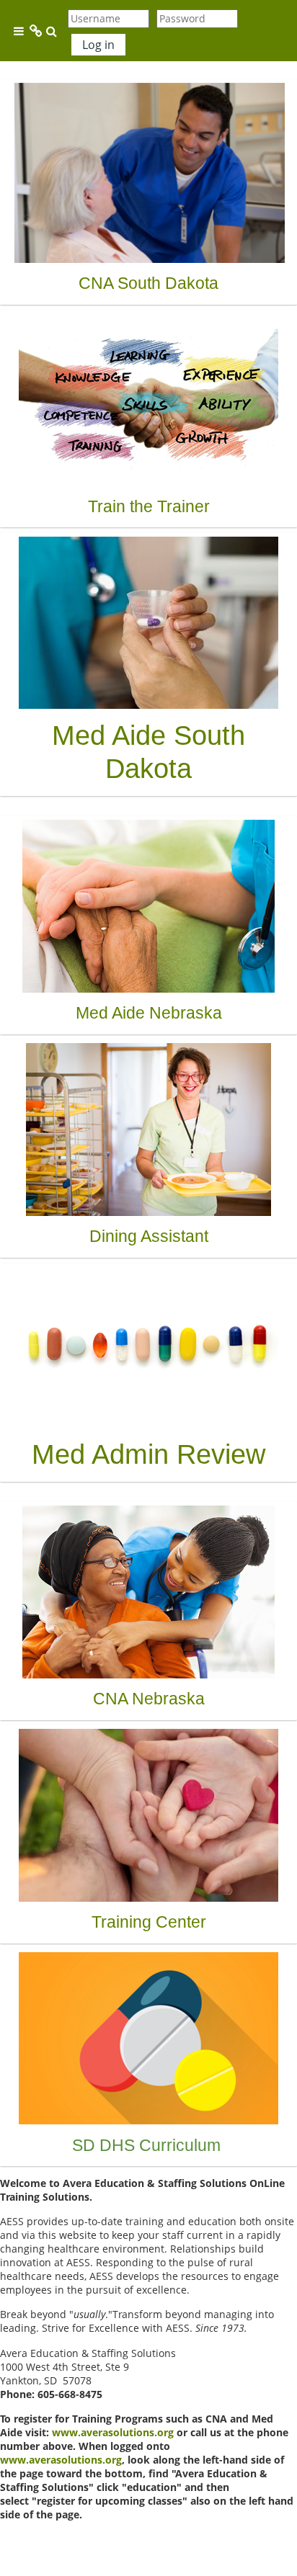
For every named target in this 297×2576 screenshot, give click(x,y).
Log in (98, 45)
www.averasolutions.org (113, 2432)
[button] (52, 31)
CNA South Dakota (148, 283)
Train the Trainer (149, 506)
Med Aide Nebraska (149, 1013)
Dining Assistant (149, 1236)
